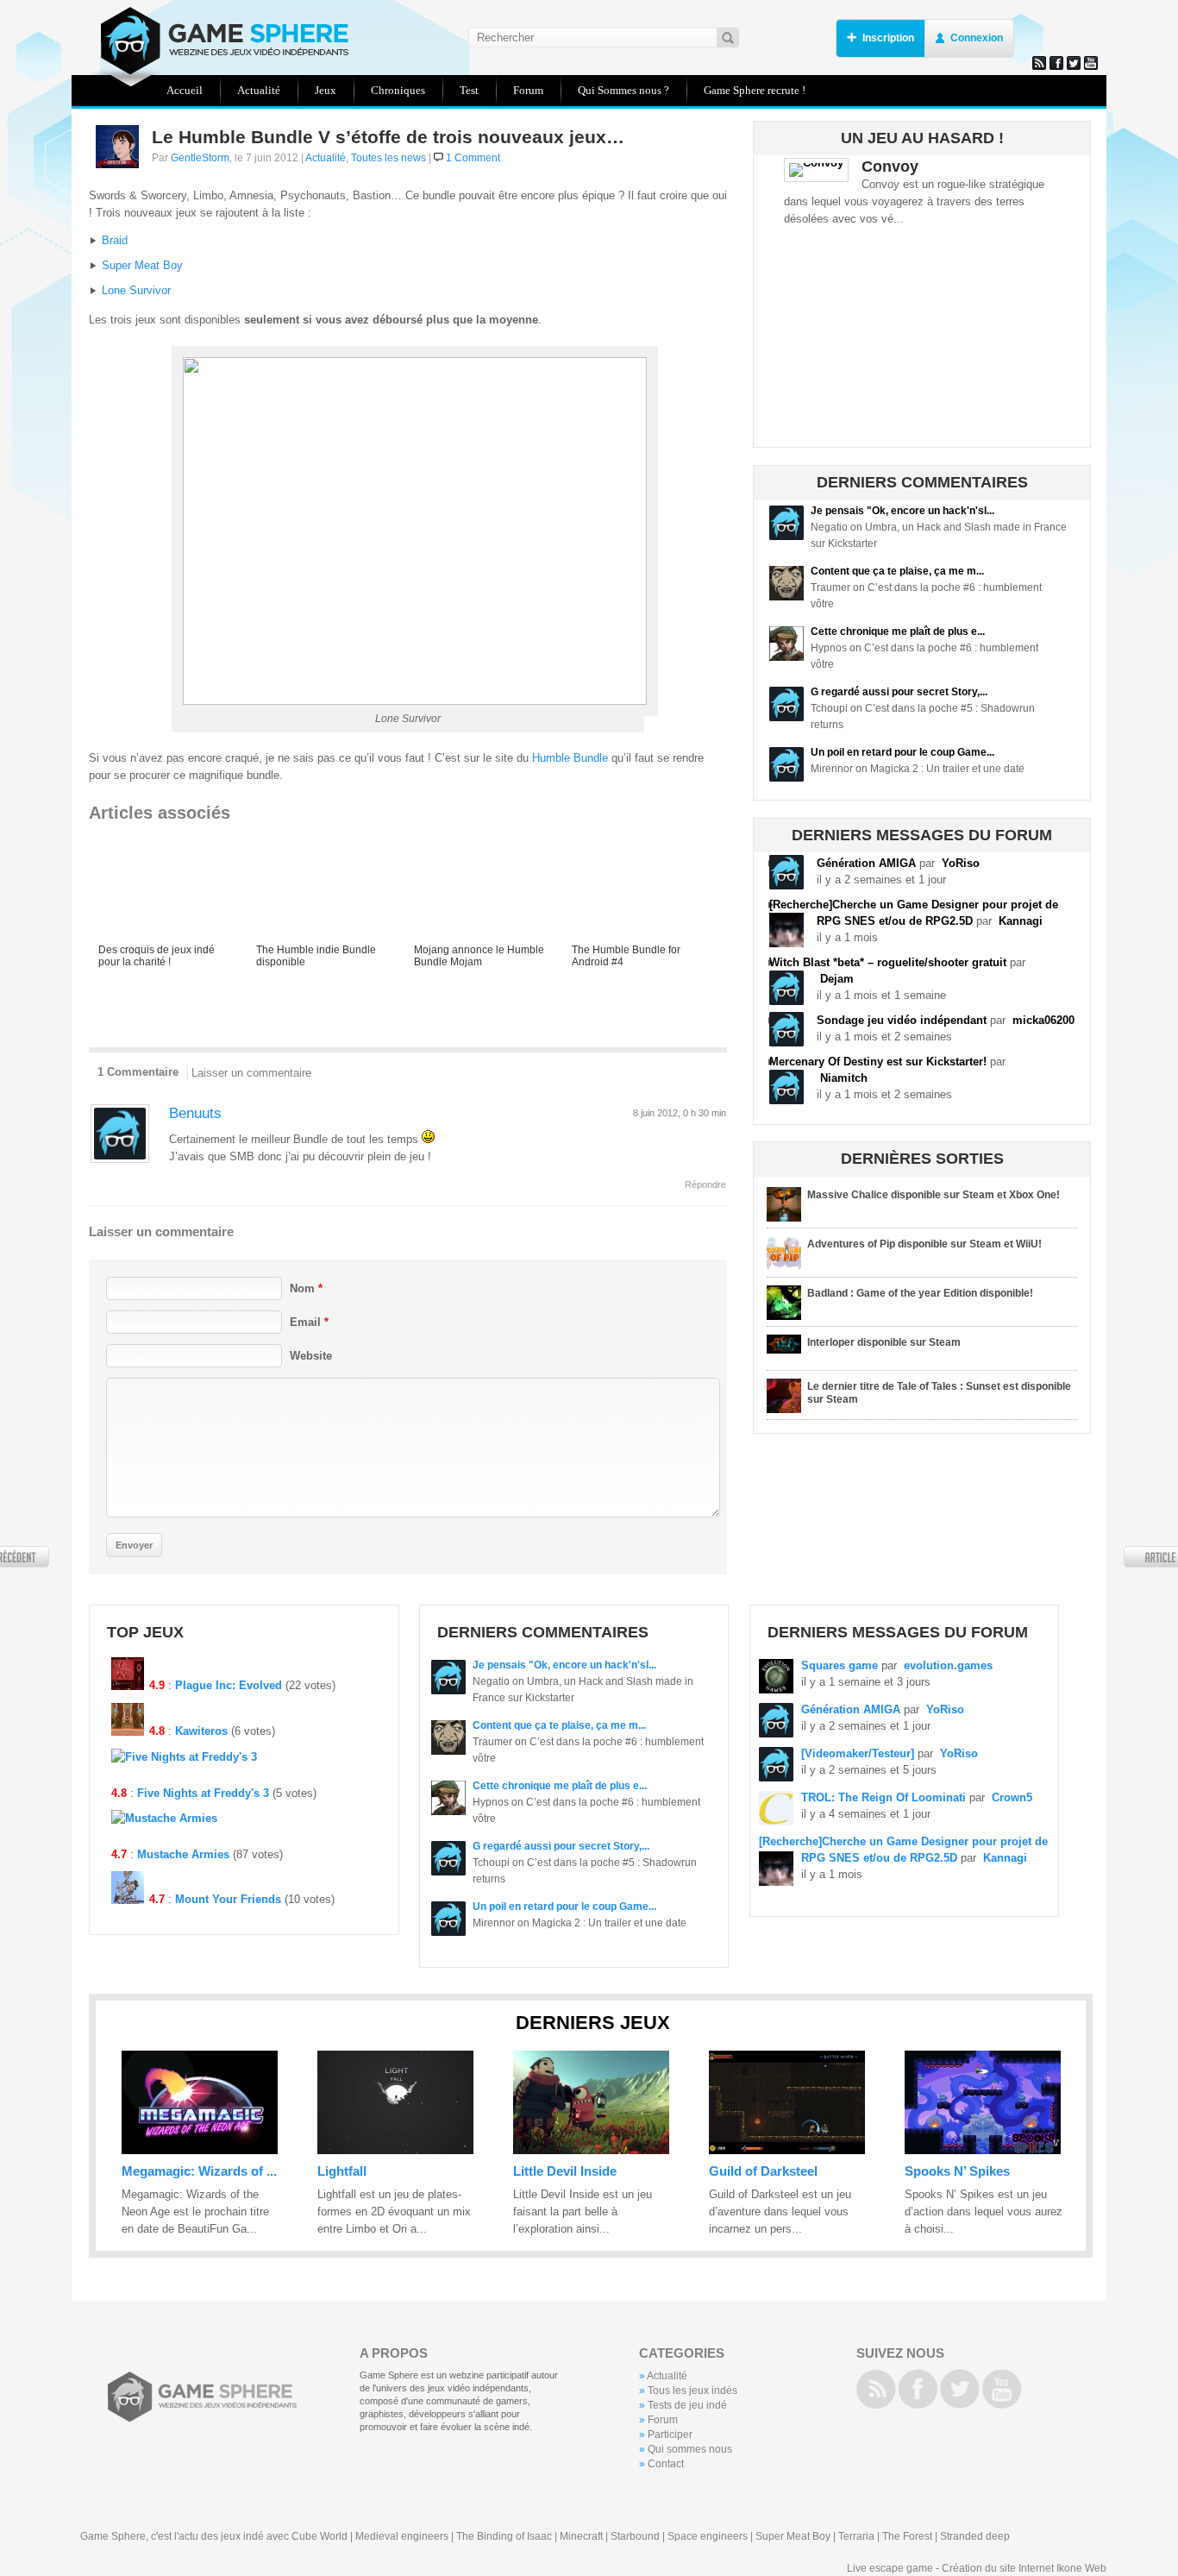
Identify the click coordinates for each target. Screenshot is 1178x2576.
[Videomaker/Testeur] (858, 1753)
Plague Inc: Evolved (229, 1685)
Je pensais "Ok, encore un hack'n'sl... (902, 511)
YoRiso (961, 863)
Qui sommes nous (690, 2449)
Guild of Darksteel (763, 2171)
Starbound (635, 2536)
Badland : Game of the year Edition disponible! (920, 1293)
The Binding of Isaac (504, 2536)
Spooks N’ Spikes (957, 2171)
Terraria (856, 2536)
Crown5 (1012, 1797)
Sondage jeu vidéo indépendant (902, 1020)
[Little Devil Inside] (591, 2150)
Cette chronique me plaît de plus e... (898, 631)
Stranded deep (975, 2536)
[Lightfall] (395, 2150)
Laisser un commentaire (251, 1073)
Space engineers (708, 2536)
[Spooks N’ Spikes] (983, 2150)
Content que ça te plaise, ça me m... (897, 571)
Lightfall (342, 2171)
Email (309, 1322)
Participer (670, 2435)
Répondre (705, 1184)
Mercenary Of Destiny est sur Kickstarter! (878, 1062)
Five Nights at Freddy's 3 (203, 1793)
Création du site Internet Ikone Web (1024, 2568)
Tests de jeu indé (687, 2405)
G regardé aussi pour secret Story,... (899, 692)
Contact (666, 2464)
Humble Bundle (570, 758)
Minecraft (581, 2536)
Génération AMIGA (866, 863)
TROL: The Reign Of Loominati (883, 1797)
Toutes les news (388, 158)
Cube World (320, 2536)
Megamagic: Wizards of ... (199, 2171)
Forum (663, 2420)
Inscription (888, 38)
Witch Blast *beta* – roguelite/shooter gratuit (888, 962)
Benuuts (195, 1113)
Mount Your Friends (228, 1899)
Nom (306, 1288)
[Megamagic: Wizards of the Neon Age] (200, 2150)
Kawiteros (201, 1731)
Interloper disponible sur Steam (884, 1342)
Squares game (840, 1665)
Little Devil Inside (565, 2171)
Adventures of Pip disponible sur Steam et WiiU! (924, 1244)
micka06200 (1043, 1020)
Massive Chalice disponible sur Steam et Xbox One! (934, 1195)
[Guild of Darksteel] (787, 2150)
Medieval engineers (402, 2536)
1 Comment (473, 158)
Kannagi (1021, 921)
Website (311, 1356)
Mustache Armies (183, 1854)
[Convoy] (816, 163)
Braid (115, 240)
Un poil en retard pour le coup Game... (902, 752)
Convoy (890, 166)
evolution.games (948, 1665)
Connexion (977, 38)
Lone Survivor (136, 290)
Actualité (326, 158)
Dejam (837, 979)
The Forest (907, 2536)
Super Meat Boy (142, 265)
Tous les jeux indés (692, 2391)
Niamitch (844, 1078)
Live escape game (890, 2568)
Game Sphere (218, 41)
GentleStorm (200, 158)
